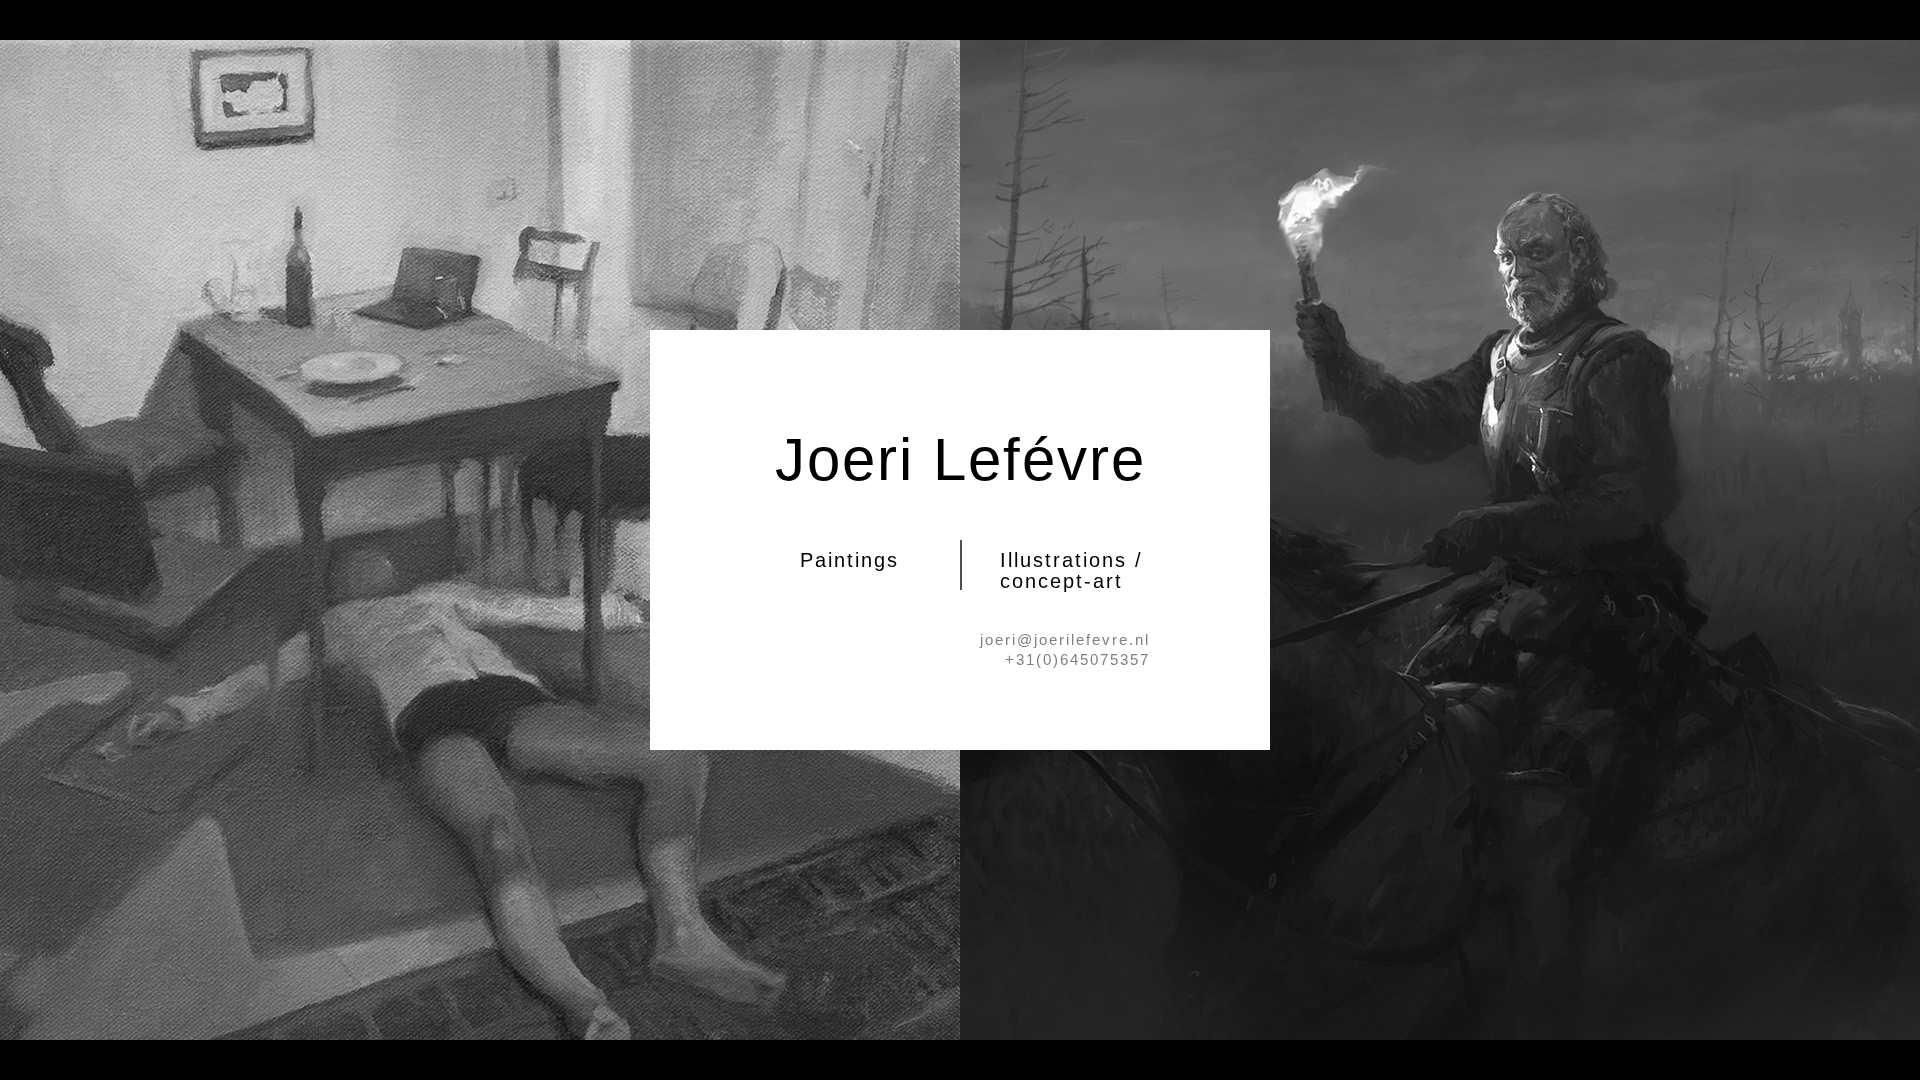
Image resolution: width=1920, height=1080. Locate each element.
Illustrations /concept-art (1071, 570)
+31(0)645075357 (1077, 659)
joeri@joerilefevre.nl (1065, 639)
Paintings (849, 560)
